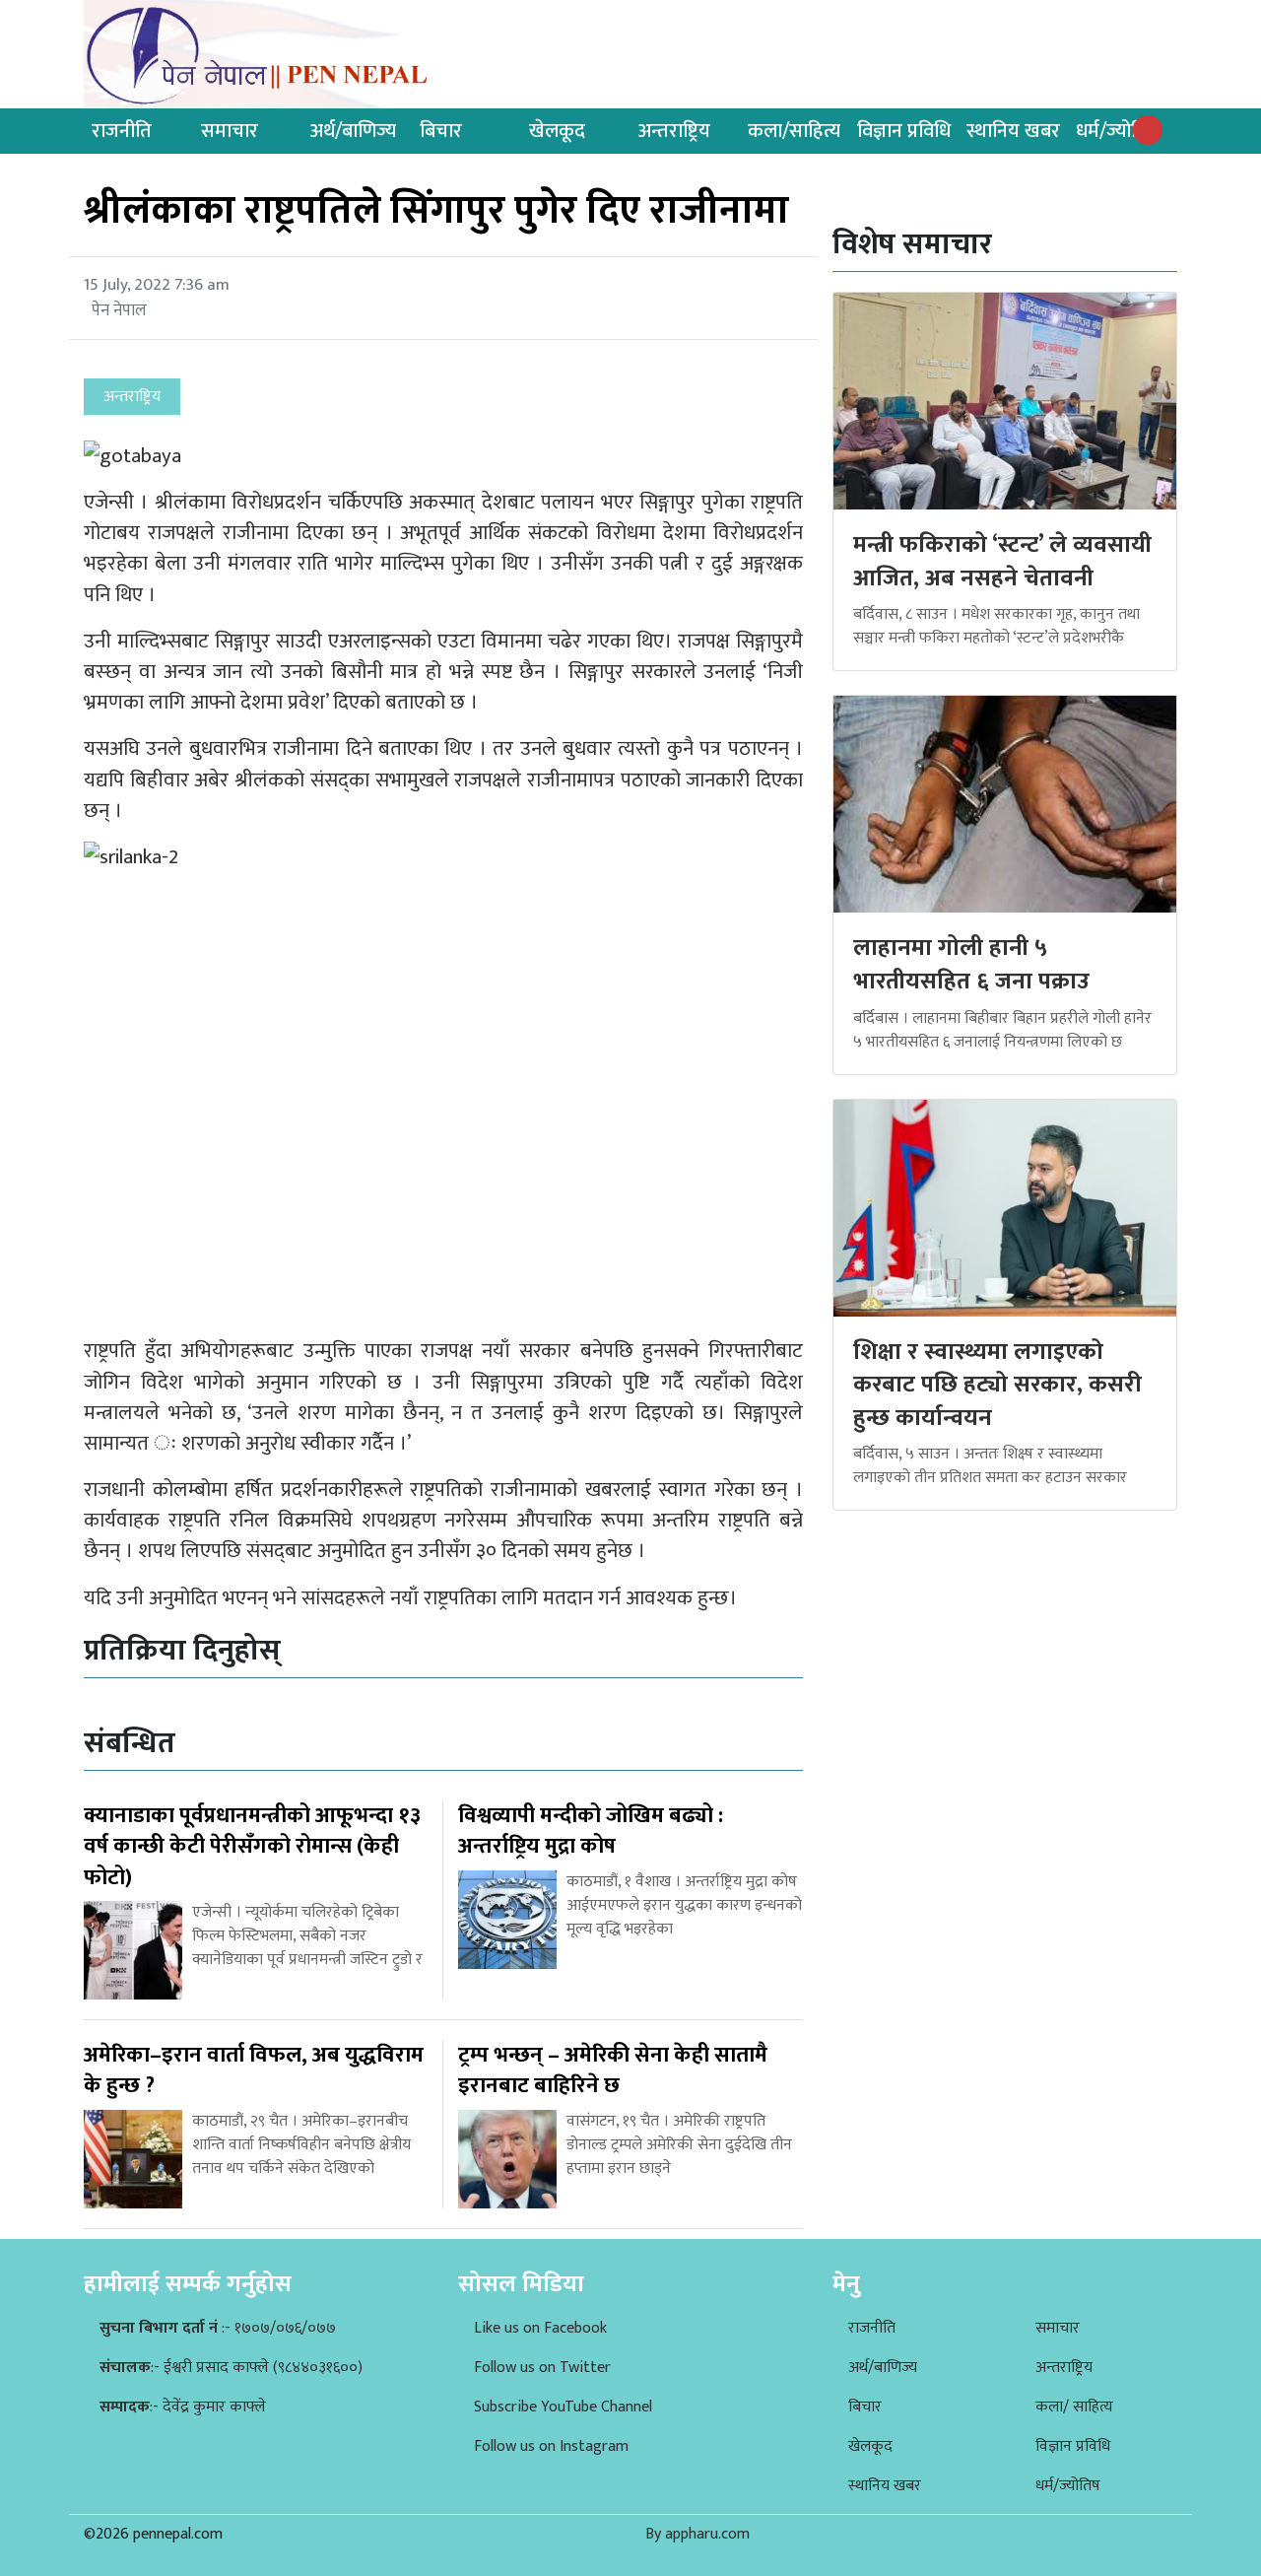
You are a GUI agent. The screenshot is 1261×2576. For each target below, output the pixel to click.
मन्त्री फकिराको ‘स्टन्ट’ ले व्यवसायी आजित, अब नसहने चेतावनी (1002, 562)
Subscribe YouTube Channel (563, 2407)
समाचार (230, 131)
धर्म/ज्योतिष (1117, 131)
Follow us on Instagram (551, 2446)
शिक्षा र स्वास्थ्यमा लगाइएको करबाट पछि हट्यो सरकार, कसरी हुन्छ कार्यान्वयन (997, 1385)
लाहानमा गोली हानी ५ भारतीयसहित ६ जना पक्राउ (971, 965)
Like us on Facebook (540, 2328)
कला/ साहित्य (1074, 2407)
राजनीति (122, 131)
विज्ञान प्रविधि (904, 131)
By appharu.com (697, 2534)
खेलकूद (557, 131)
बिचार (441, 131)
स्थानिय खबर (1013, 131)
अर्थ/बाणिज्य (353, 131)
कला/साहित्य (794, 131)
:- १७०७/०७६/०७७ (218, 2328)
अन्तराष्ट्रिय (674, 131)
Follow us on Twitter (542, 2368)
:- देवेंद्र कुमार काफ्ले (183, 2407)
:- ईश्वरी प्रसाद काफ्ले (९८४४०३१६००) (231, 2368)
